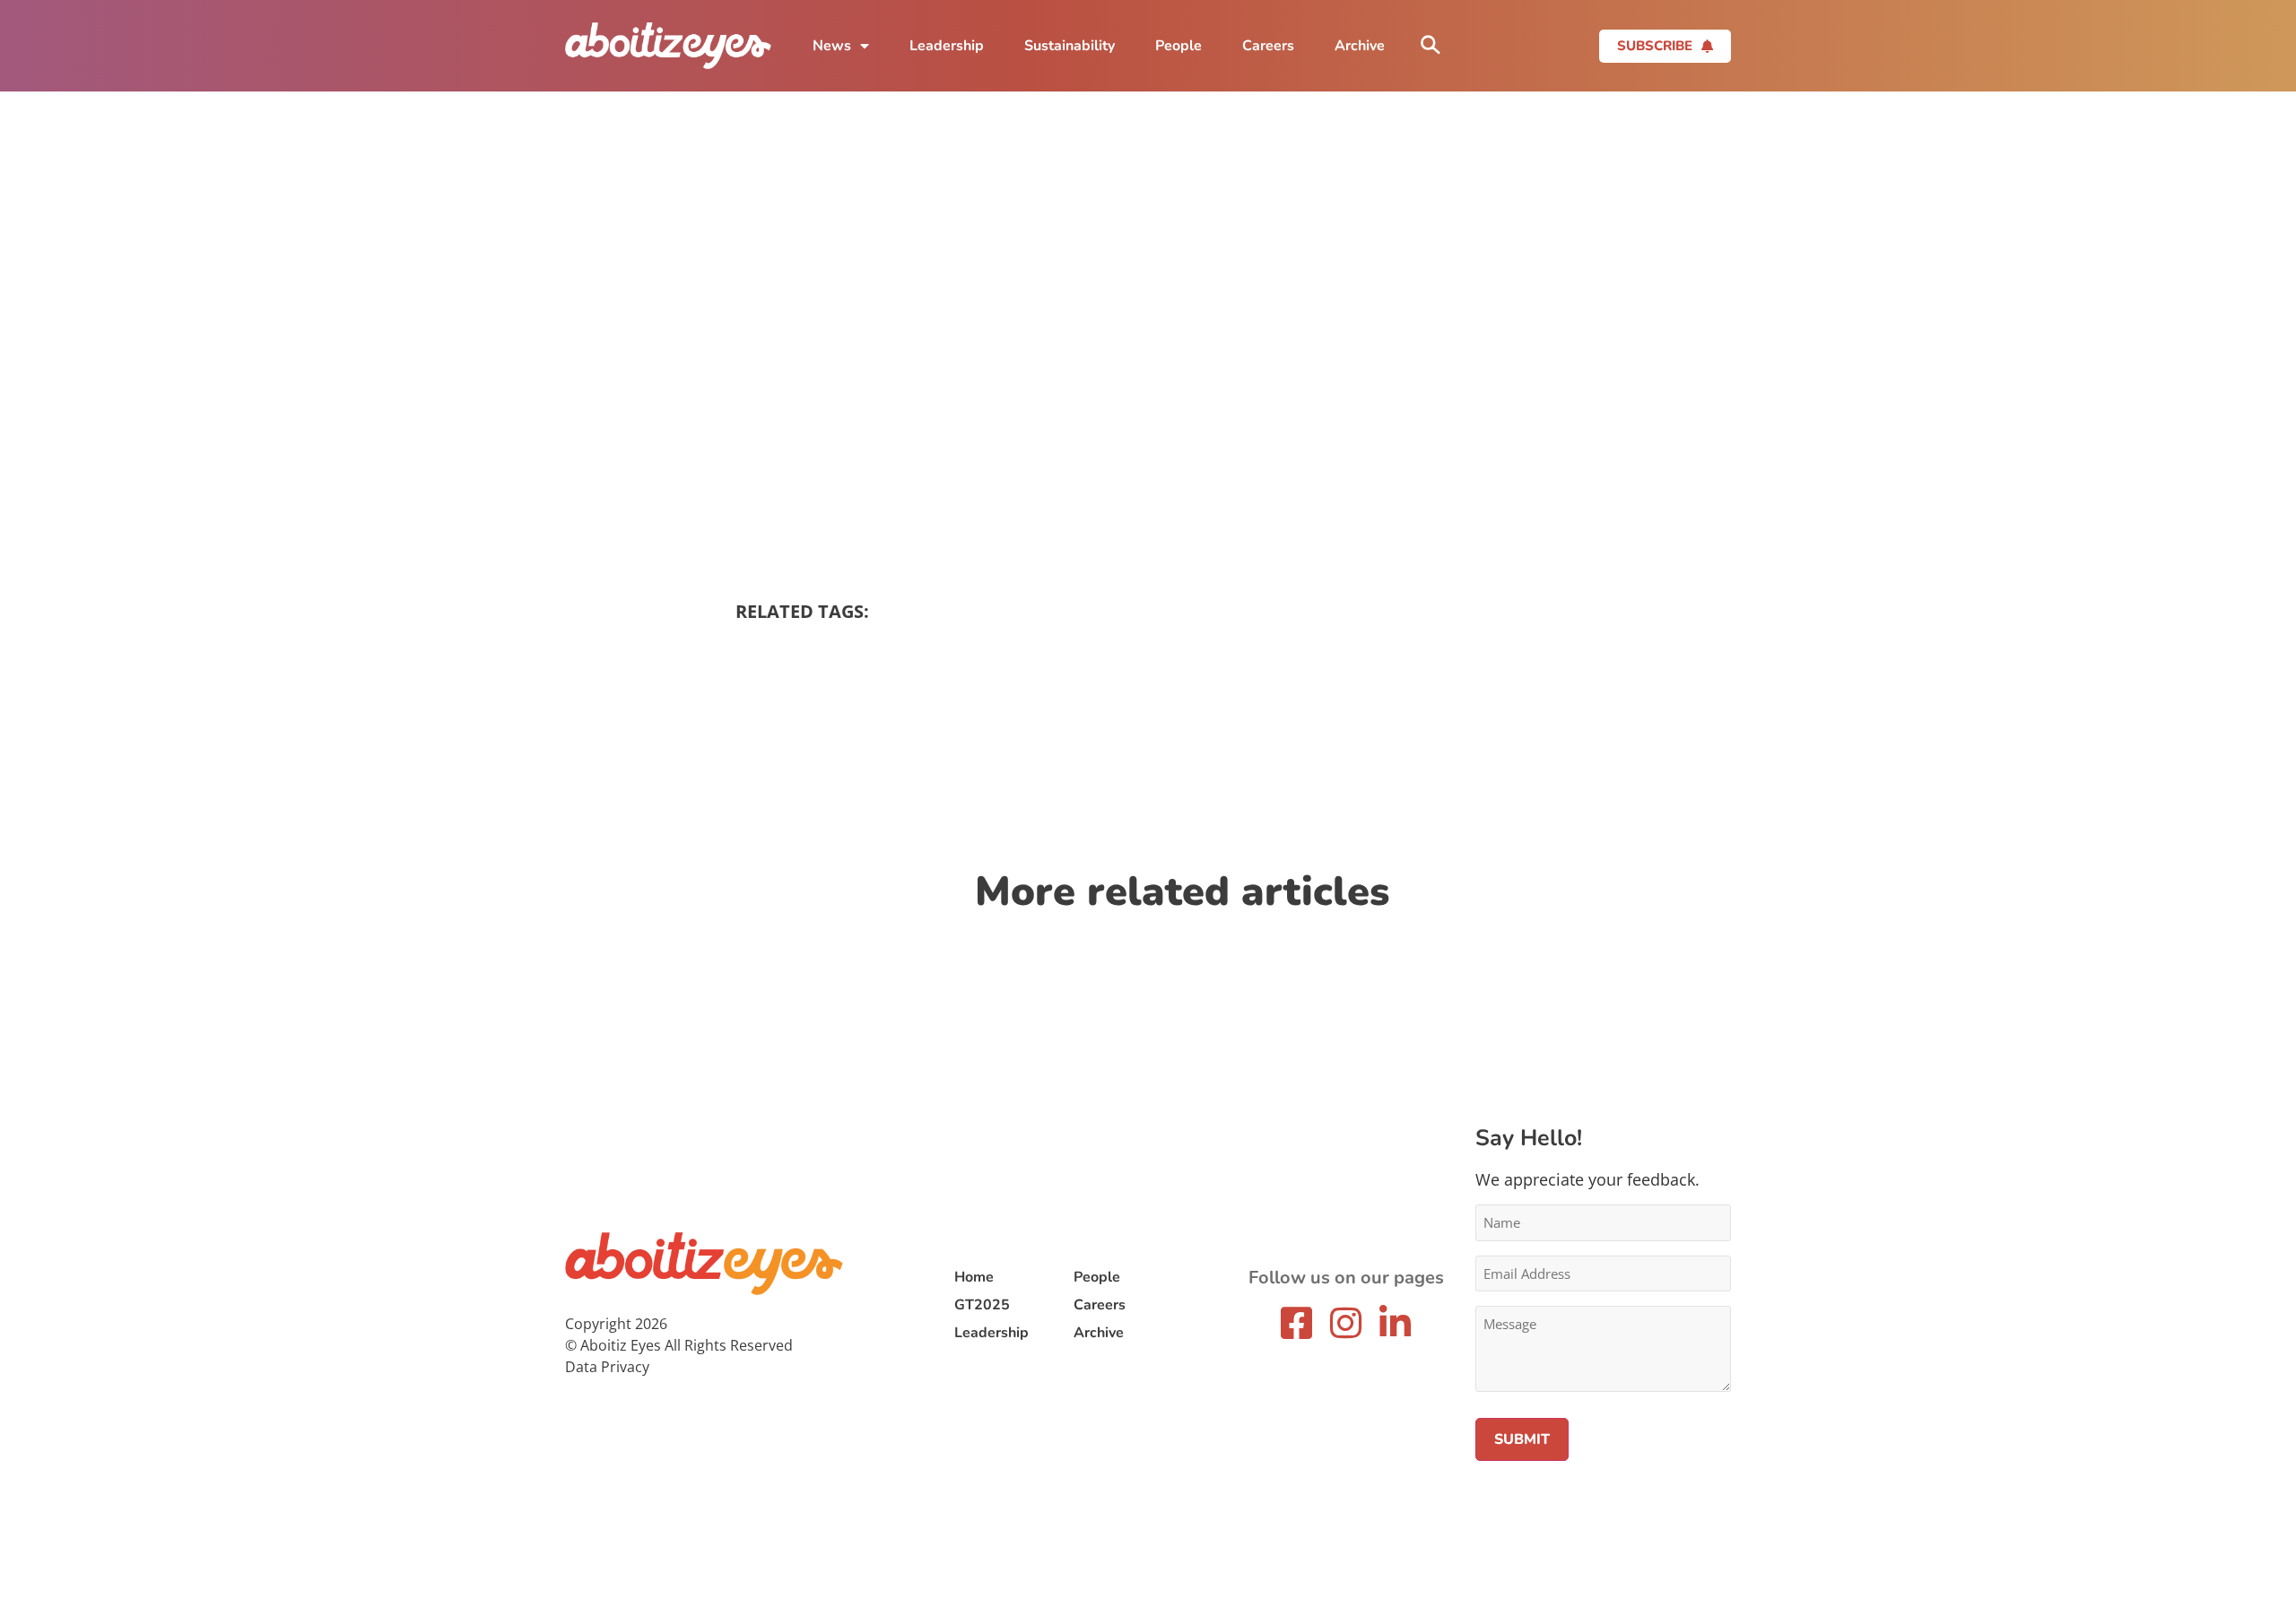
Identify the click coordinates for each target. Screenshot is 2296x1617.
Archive (1360, 46)
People (1178, 46)
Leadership (947, 46)
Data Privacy (607, 1367)
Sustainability (1070, 46)
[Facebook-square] (1297, 1323)
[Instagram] (1346, 1323)
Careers (1268, 46)
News (832, 46)
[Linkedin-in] (1396, 1323)
